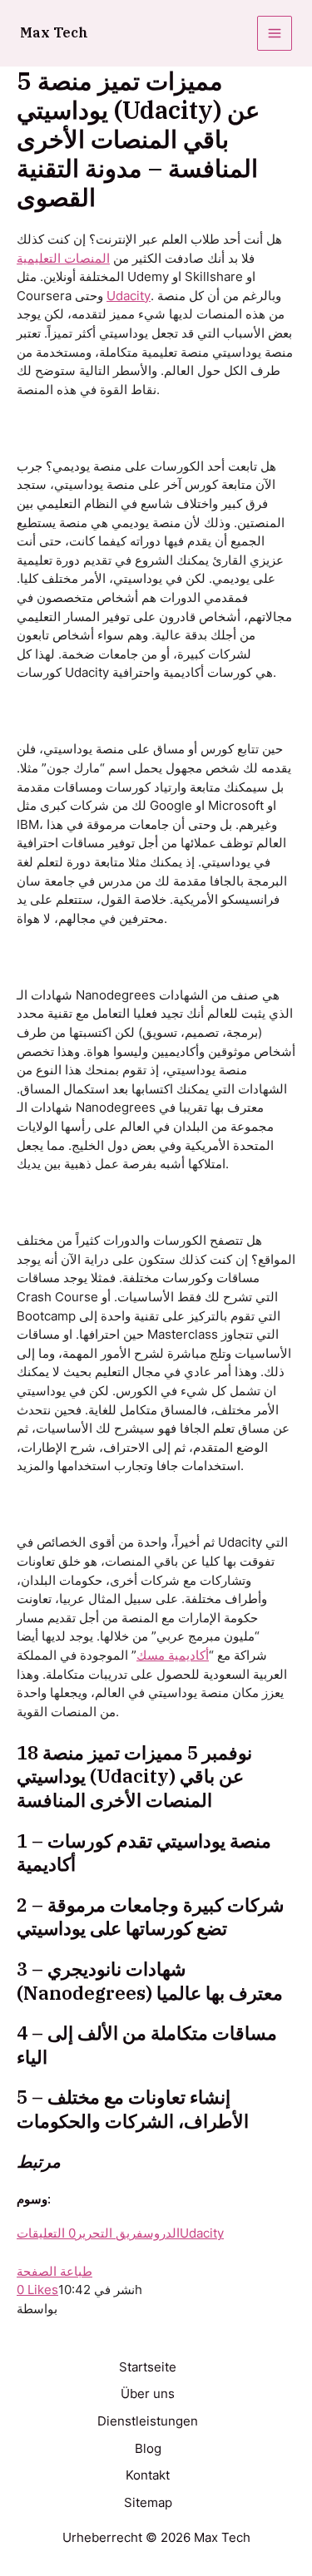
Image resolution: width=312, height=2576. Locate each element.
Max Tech (54, 32)
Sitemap (148, 2503)
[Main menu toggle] (275, 33)
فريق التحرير (109, 2233)
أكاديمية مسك (173, 1656)
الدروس (161, 2233)
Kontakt (148, 2475)
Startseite (148, 2367)
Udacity (129, 296)
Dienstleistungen (148, 2421)
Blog (148, 2449)
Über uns (148, 2394)
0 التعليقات (46, 2233)
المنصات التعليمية (63, 259)
